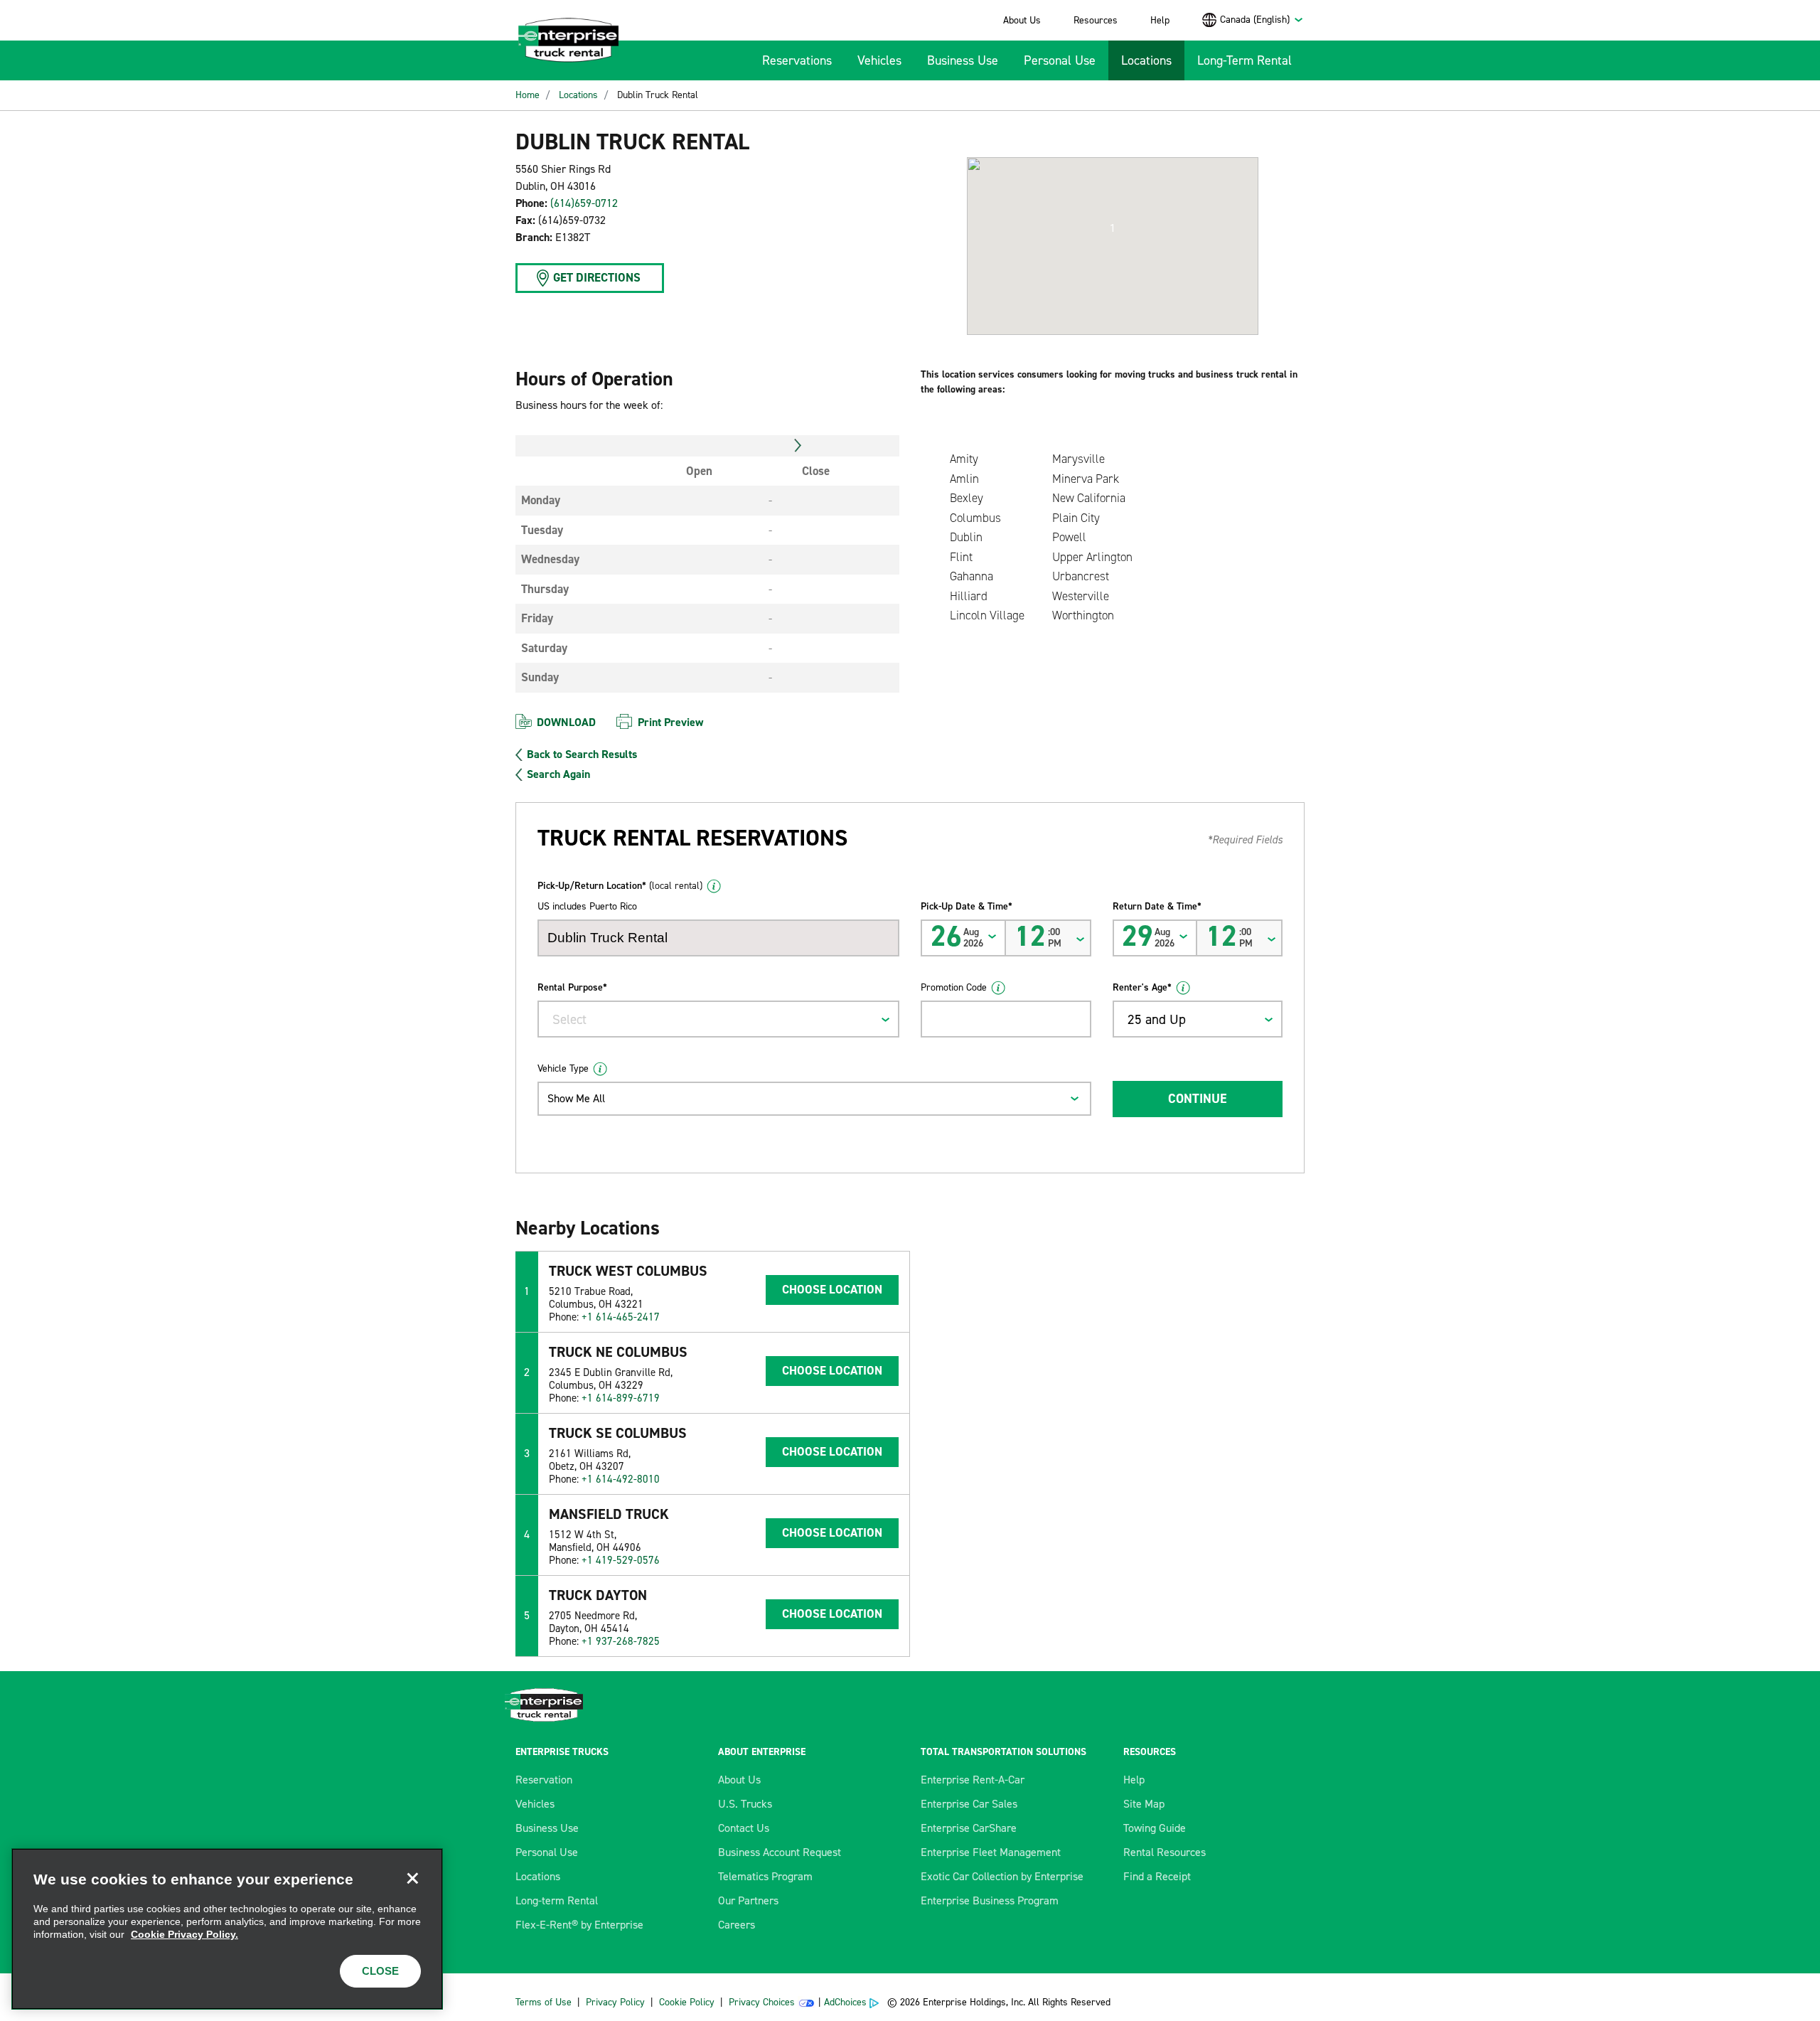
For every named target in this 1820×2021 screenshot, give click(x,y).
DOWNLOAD (566, 722)
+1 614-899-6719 (621, 1398)
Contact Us (744, 1828)
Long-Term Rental (1244, 60)
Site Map (1144, 1804)
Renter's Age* (1142, 987)
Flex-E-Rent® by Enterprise (579, 1925)
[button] (1113, 228)
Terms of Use (544, 2002)
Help (1160, 20)
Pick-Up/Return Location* (620, 886)
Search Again (558, 774)
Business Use (963, 60)
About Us (1022, 20)
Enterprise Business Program (990, 1900)
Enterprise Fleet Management (991, 1852)
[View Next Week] (798, 446)
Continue (1197, 1099)
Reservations (797, 60)
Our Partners (748, 1900)
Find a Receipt (1157, 1876)
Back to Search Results (582, 754)
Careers (737, 1925)
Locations (1146, 60)
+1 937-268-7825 (621, 1641)
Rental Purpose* (572, 987)
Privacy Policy (615, 2002)
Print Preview (670, 722)
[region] (227, 1929)
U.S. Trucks (745, 1804)
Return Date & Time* (1157, 906)
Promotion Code (954, 987)
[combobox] (1262, 20)
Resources (1096, 20)
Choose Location (832, 1289)
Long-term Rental (557, 1900)
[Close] (412, 1879)
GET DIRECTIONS (597, 277)
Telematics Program (765, 1876)
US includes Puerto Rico (587, 906)
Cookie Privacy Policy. (184, 1934)
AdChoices (845, 2002)
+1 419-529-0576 (621, 1560)
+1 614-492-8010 (621, 1479)
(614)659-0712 (584, 203)
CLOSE (380, 1971)
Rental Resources (1165, 1852)
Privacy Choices (762, 2002)
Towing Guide (1155, 1828)
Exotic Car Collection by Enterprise (1002, 1876)
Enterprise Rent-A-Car (973, 1780)
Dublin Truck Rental (658, 95)
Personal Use (1060, 60)
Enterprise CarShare (969, 1828)
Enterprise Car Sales (969, 1804)
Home (528, 95)
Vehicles (879, 60)
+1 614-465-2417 (621, 1317)
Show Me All (576, 1098)
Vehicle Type (563, 1068)
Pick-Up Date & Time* (967, 906)
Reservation (544, 1780)
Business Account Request (780, 1852)
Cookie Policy (687, 2002)
